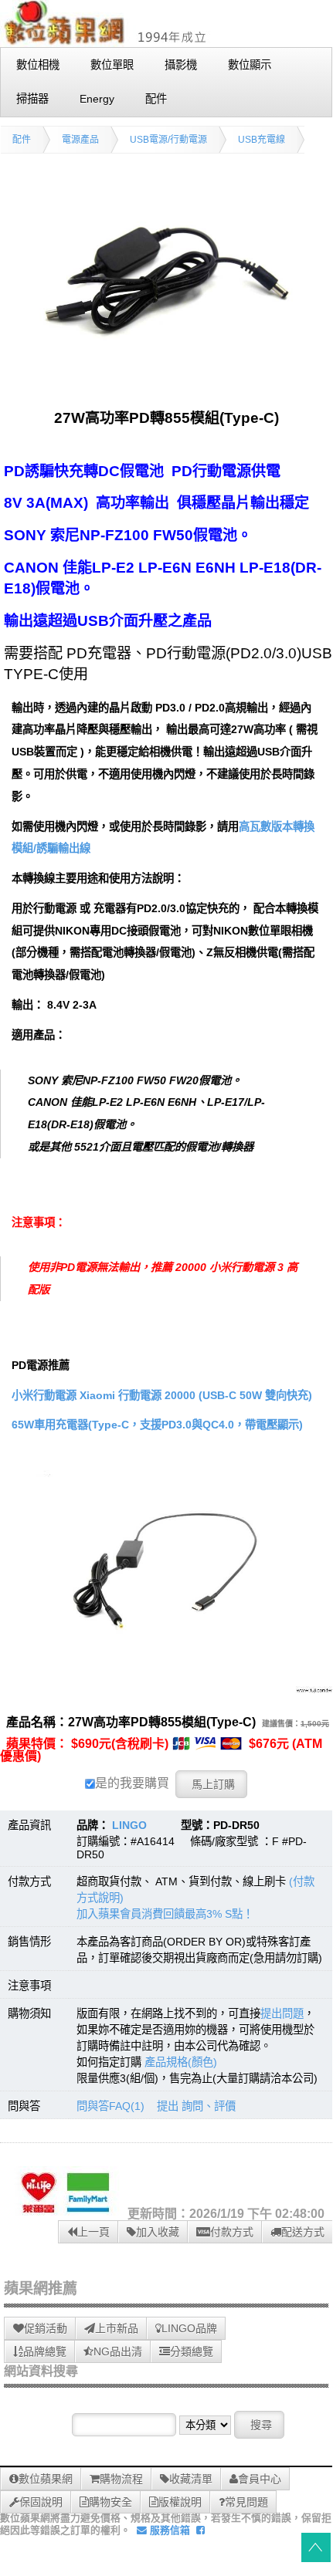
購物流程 (121, 2479)
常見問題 (246, 2502)
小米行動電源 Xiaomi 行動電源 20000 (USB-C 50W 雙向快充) (162, 1395)
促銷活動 (46, 2328)
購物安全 (110, 2502)
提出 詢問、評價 (196, 2106)
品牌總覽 (45, 2351)
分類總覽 (192, 2351)
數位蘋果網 (46, 2479)
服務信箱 (168, 2530)
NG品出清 (118, 2351)
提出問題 (282, 2013)
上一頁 (93, 2232)
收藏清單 (191, 2479)
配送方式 (303, 2232)
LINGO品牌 (189, 2328)
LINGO (129, 1825)
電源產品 (80, 140)
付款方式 (232, 2232)
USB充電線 (262, 140)
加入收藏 (158, 2232)
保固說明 (41, 2502)
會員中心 (260, 2479)
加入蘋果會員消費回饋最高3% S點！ (165, 1914)
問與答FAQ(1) (110, 2106)
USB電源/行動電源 (168, 140)
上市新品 (117, 2328)
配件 (22, 140)
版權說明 (180, 2502)
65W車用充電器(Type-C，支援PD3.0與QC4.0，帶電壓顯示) (157, 1425)
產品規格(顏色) (181, 2062)
